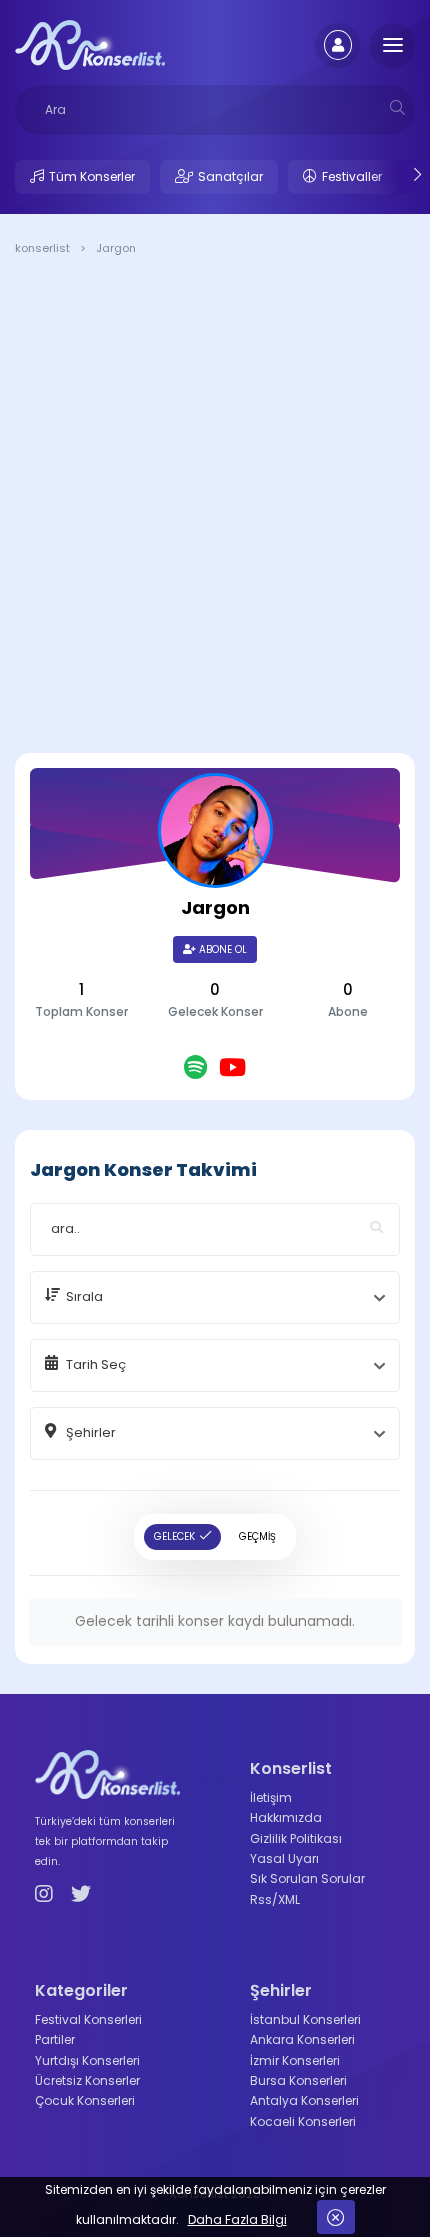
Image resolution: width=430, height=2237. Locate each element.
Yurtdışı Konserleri (87, 2060)
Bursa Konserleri (298, 2080)
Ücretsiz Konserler (87, 2080)
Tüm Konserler (92, 176)
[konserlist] (90, 44)
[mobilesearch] (397, 107)
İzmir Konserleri (295, 2060)
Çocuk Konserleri (85, 2100)
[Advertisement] (215, 508)
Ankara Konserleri (302, 2039)
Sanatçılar (230, 176)
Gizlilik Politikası (296, 1838)
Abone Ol (221, 949)
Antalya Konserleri (304, 2100)
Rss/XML (275, 1899)
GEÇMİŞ (257, 1536)
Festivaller (352, 176)
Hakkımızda (286, 1817)
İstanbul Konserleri (305, 2019)
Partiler (55, 2039)
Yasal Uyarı (284, 1858)
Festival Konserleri (88, 2019)
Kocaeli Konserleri (303, 2121)
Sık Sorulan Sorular (307, 1878)
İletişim (271, 1797)
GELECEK (174, 1536)
